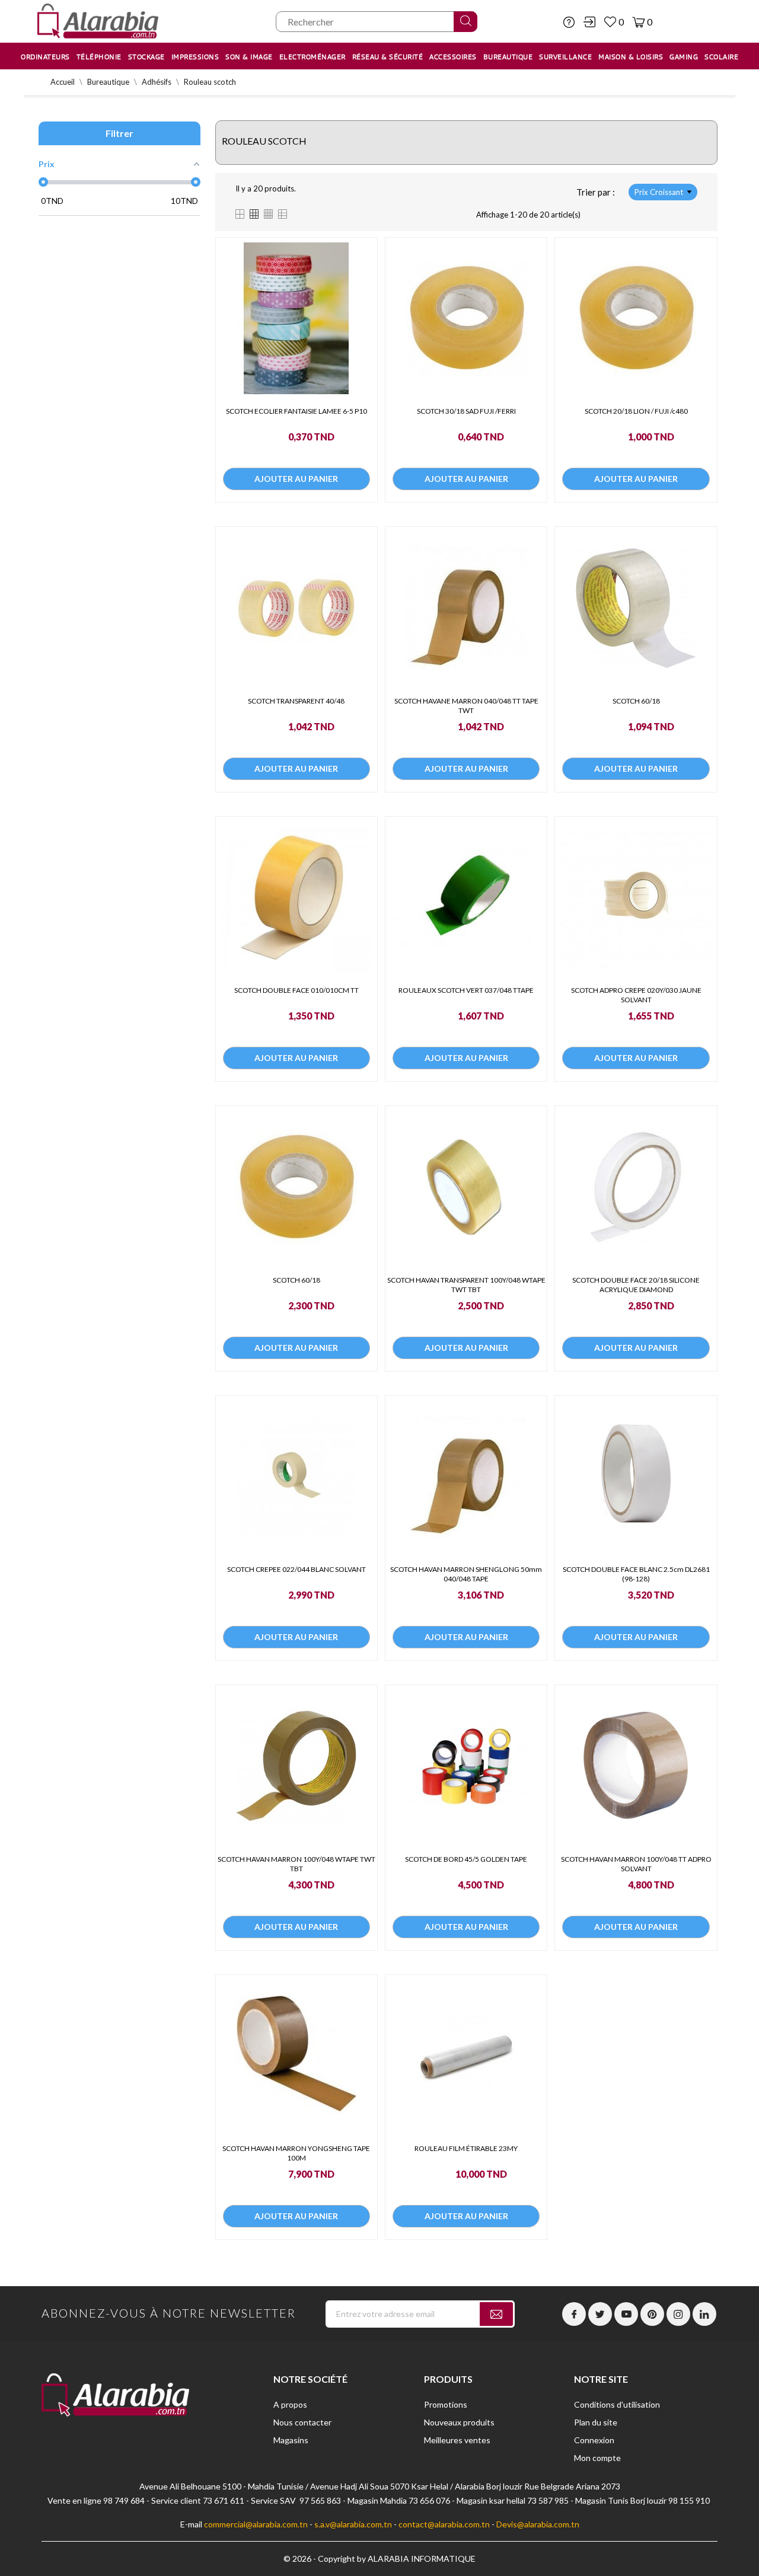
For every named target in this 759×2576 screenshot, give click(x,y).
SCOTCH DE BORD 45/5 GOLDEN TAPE (466, 1859)
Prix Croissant (659, 192)
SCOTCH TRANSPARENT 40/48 (296, 701)
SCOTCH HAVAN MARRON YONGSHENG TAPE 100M (296, 2153)
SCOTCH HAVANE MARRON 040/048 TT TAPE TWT (466, 706)
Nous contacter (302, 2422)
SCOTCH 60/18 (636, 701)
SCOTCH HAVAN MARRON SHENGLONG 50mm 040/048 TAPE (466, 1574)
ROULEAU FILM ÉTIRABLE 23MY (466, 2148)
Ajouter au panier (296, 479)
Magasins (291, 2440)
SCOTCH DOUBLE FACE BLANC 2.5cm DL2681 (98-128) (636, 1574)
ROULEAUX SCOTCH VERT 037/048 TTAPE (466, 990)
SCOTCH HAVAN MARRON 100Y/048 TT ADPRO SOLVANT (636, 1864)
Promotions (446, 2404)
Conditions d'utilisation (617, 2404)
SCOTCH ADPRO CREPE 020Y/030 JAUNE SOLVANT (636, 995)
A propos (290, 2404)
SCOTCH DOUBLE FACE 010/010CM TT (296, 990)
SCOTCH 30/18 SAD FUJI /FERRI (466, 411)
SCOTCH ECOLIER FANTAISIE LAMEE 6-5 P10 (296, 411)
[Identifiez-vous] (589, 22)
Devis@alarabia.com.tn (538, 2524)
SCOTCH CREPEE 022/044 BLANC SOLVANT (296, 1569)
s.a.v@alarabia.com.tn (353, 2524)
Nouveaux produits (459, 2422)
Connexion (594, 2440)
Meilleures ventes (457, 2440)
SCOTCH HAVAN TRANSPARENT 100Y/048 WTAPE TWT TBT (466, 1285)
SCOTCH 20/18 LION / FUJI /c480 (636, 411)
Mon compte (597, 2458)
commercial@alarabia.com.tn (256, 2524)
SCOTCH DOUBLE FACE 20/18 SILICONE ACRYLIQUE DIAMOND (636, 1285)
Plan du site (596, 2422)
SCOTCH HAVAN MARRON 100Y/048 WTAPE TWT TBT (296, 1864)
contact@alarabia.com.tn (444, 2524)
